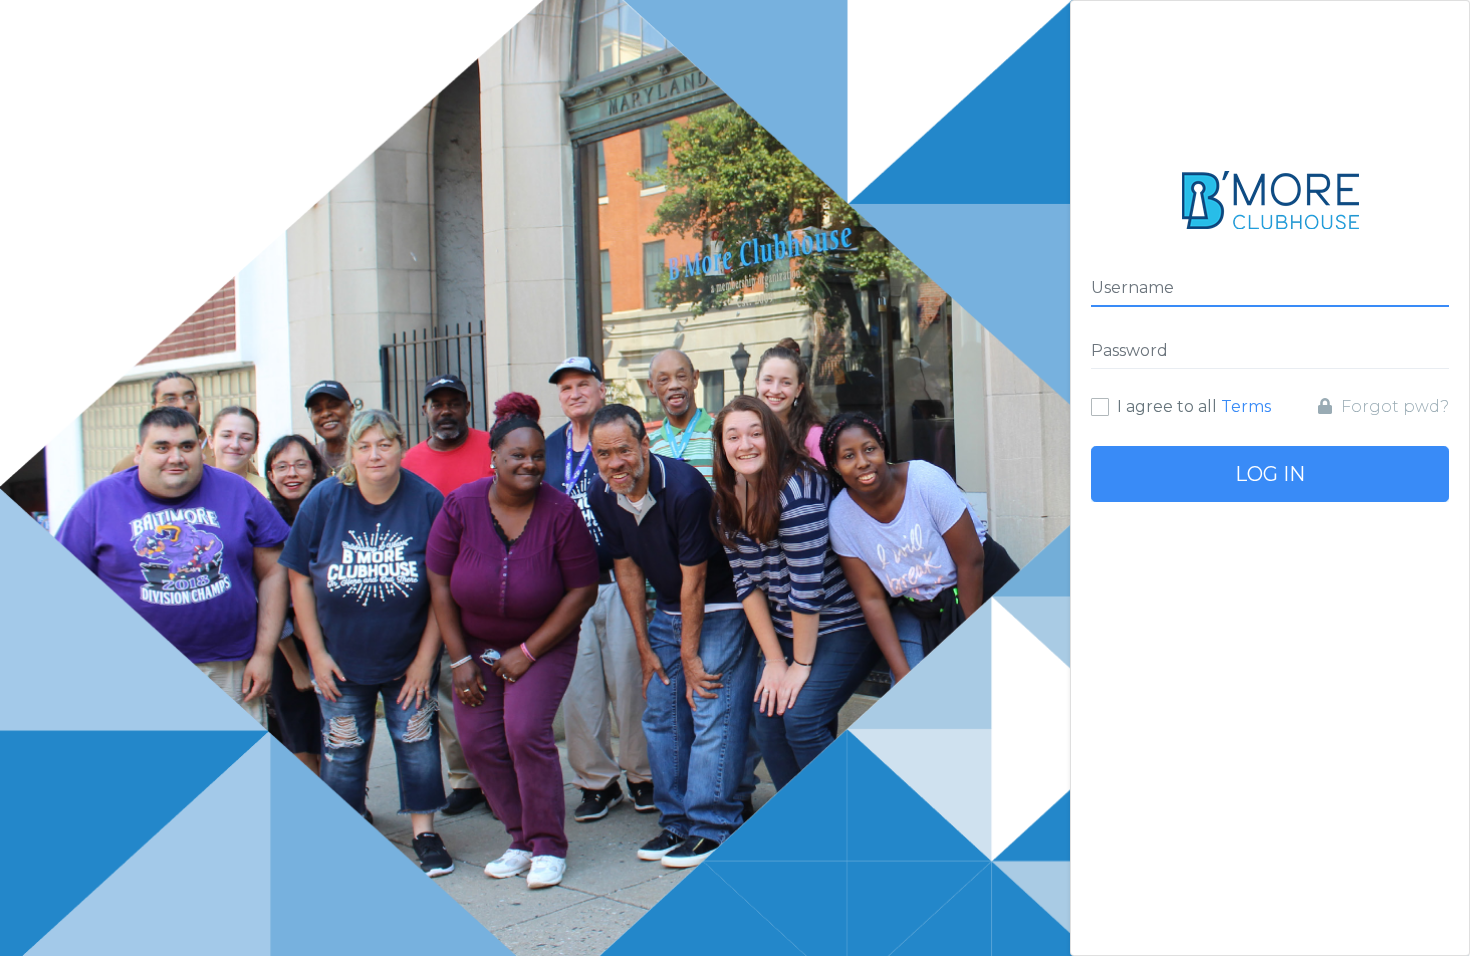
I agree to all (1194, 406)
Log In (1270, 474)
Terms (1246, 406)
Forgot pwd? (1393, 406)
